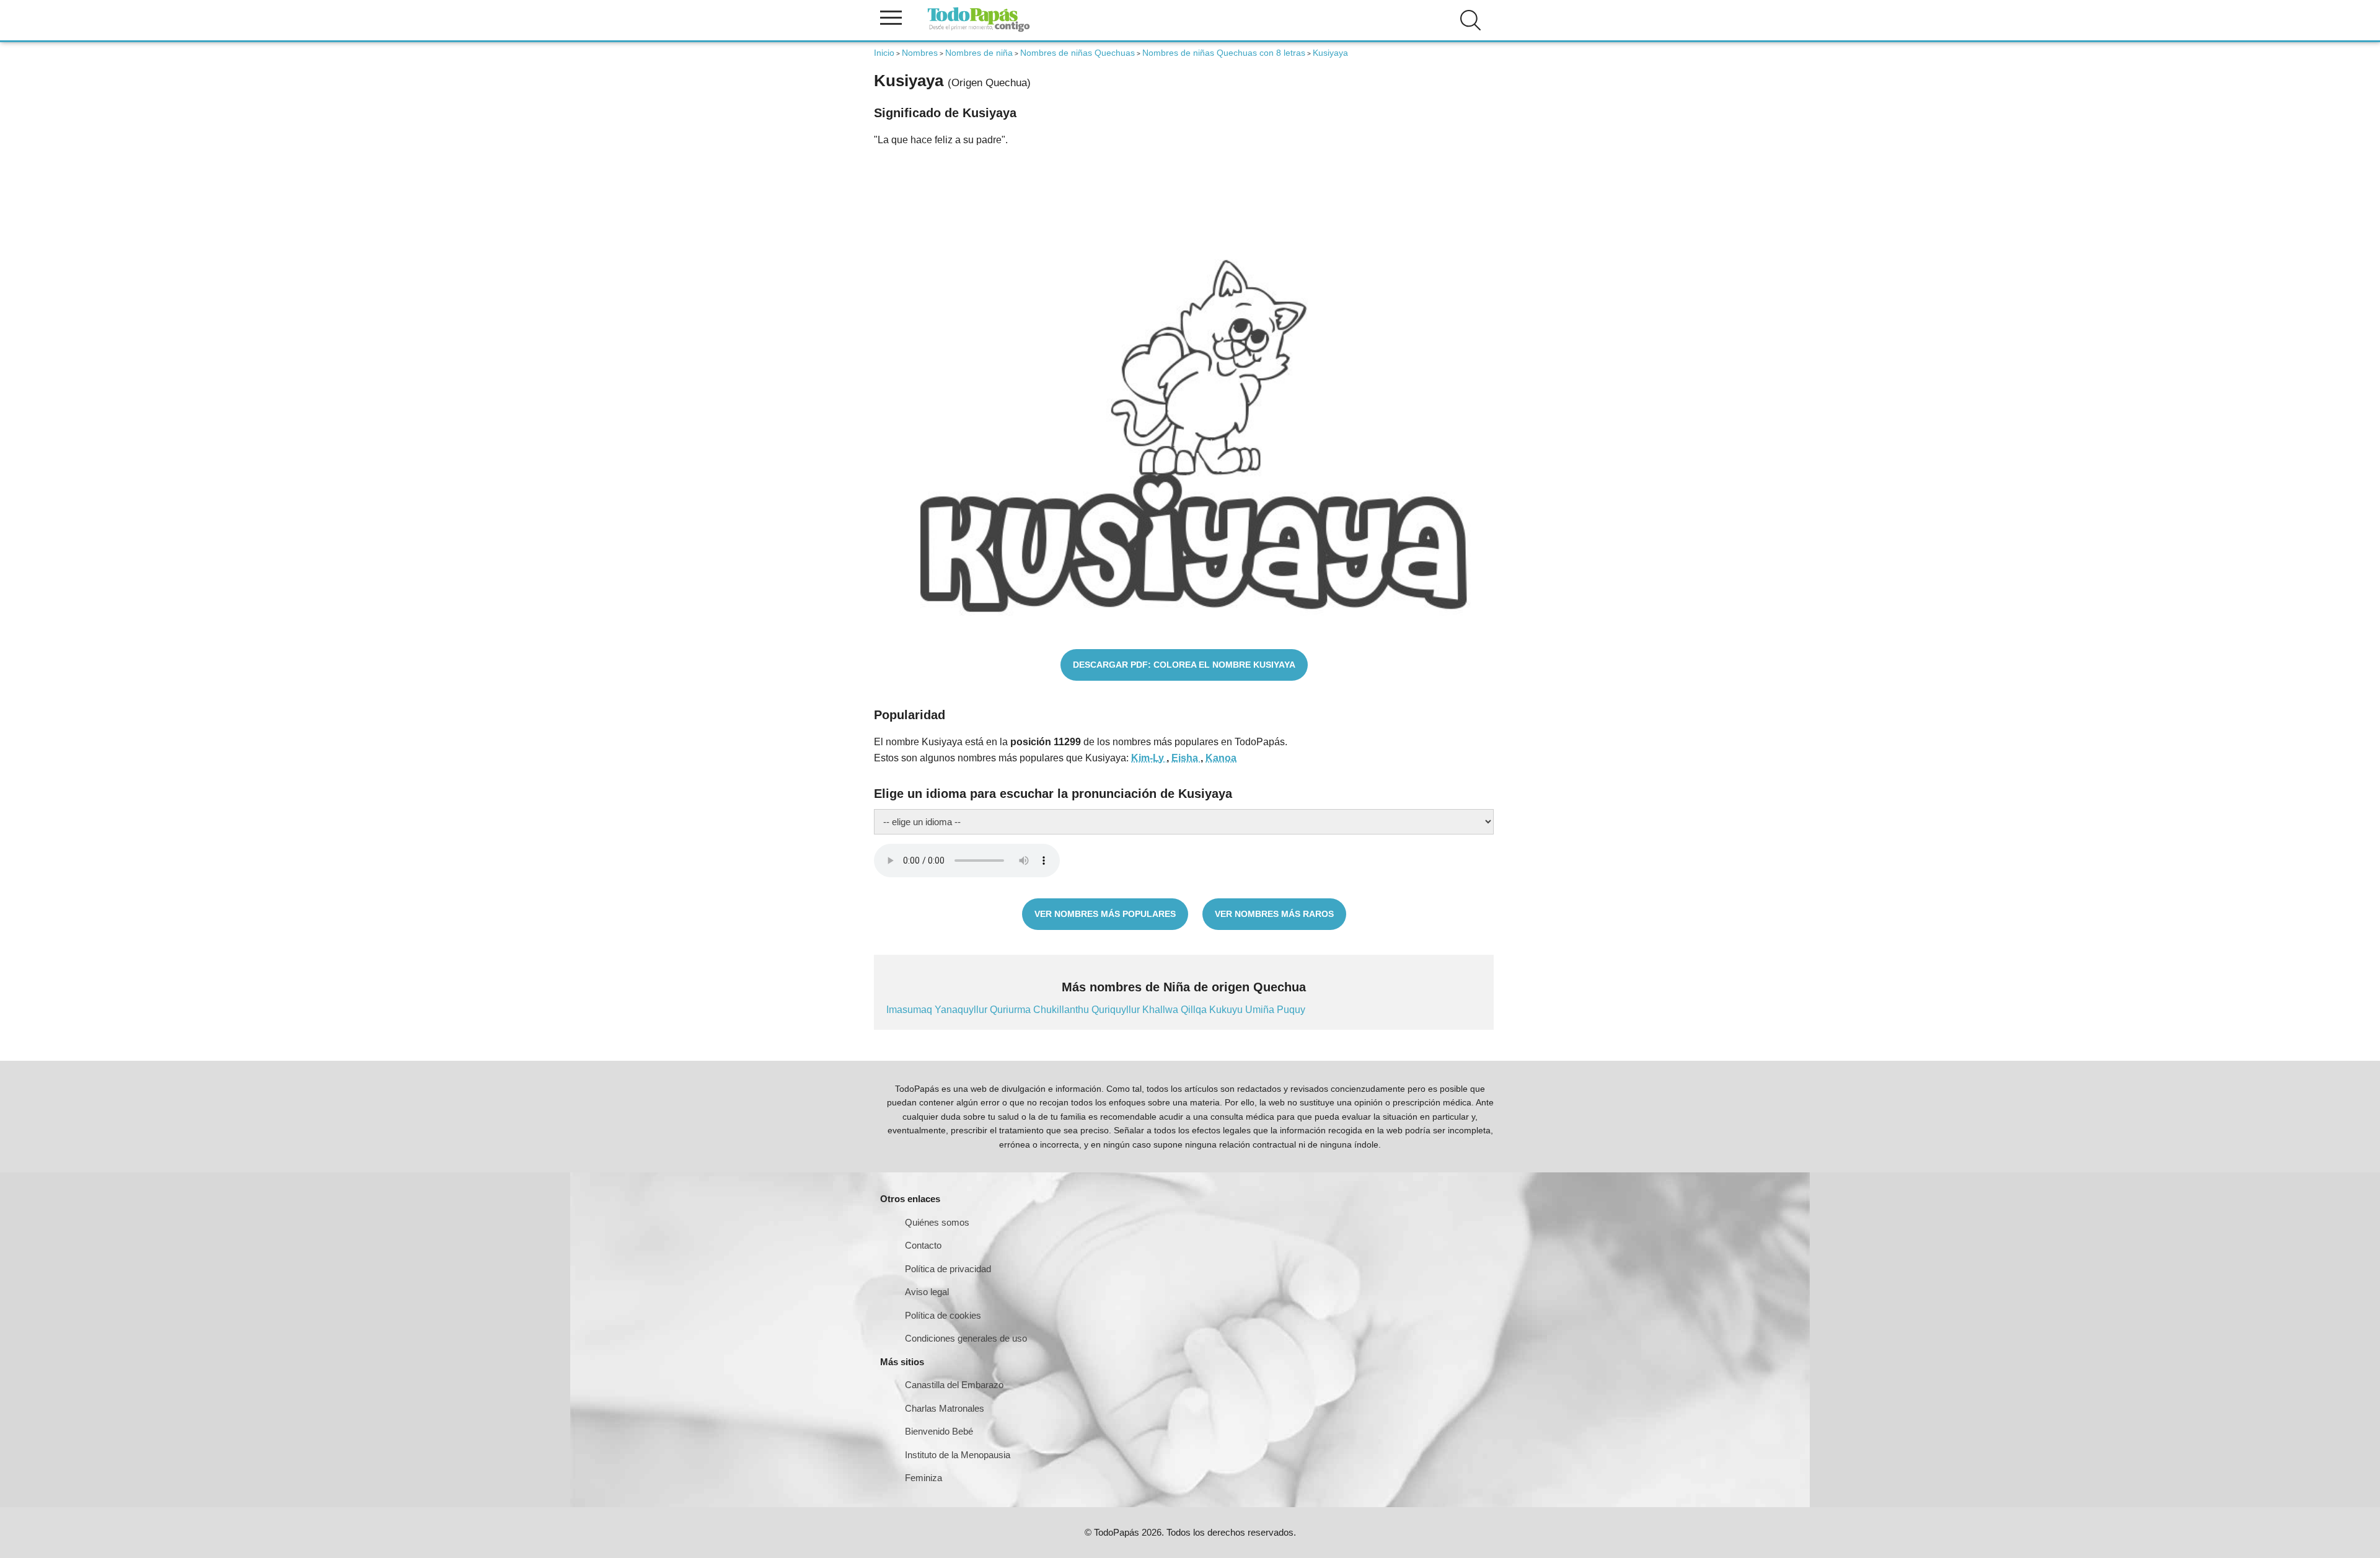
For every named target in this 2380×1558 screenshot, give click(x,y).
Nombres (920, 53)
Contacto (923, 1245)
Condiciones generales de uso (966, 1338)
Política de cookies (943, 1315)
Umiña (1261, 1010)
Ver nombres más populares (1105, 914)
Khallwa (1161, 1010)
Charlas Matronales (945, 1408)
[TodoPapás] (979, 30)
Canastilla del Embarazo (954, 1385)
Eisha (1186, 758)
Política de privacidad (948, 1269)
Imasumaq (910, 1010)
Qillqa (1195, 1010)
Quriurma (1011, 1010)
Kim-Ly (1149, 758)
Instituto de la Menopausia (958, 1455)
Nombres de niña (979, 53)
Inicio (884, 53)
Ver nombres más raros (1274, 914)
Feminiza (923, 1478)
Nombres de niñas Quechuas (1078, 53)
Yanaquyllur (962, 1010)
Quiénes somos (937, 1222)
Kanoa (1221, 758)
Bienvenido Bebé (939, 1431)
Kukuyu (1227, 1010)
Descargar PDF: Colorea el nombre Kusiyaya (1184, 665)
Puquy (1291, 1010)
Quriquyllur (1117, 1010)
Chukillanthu (1062, 1010)
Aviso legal (927, 1292)
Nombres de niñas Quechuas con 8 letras (1224, 53)
